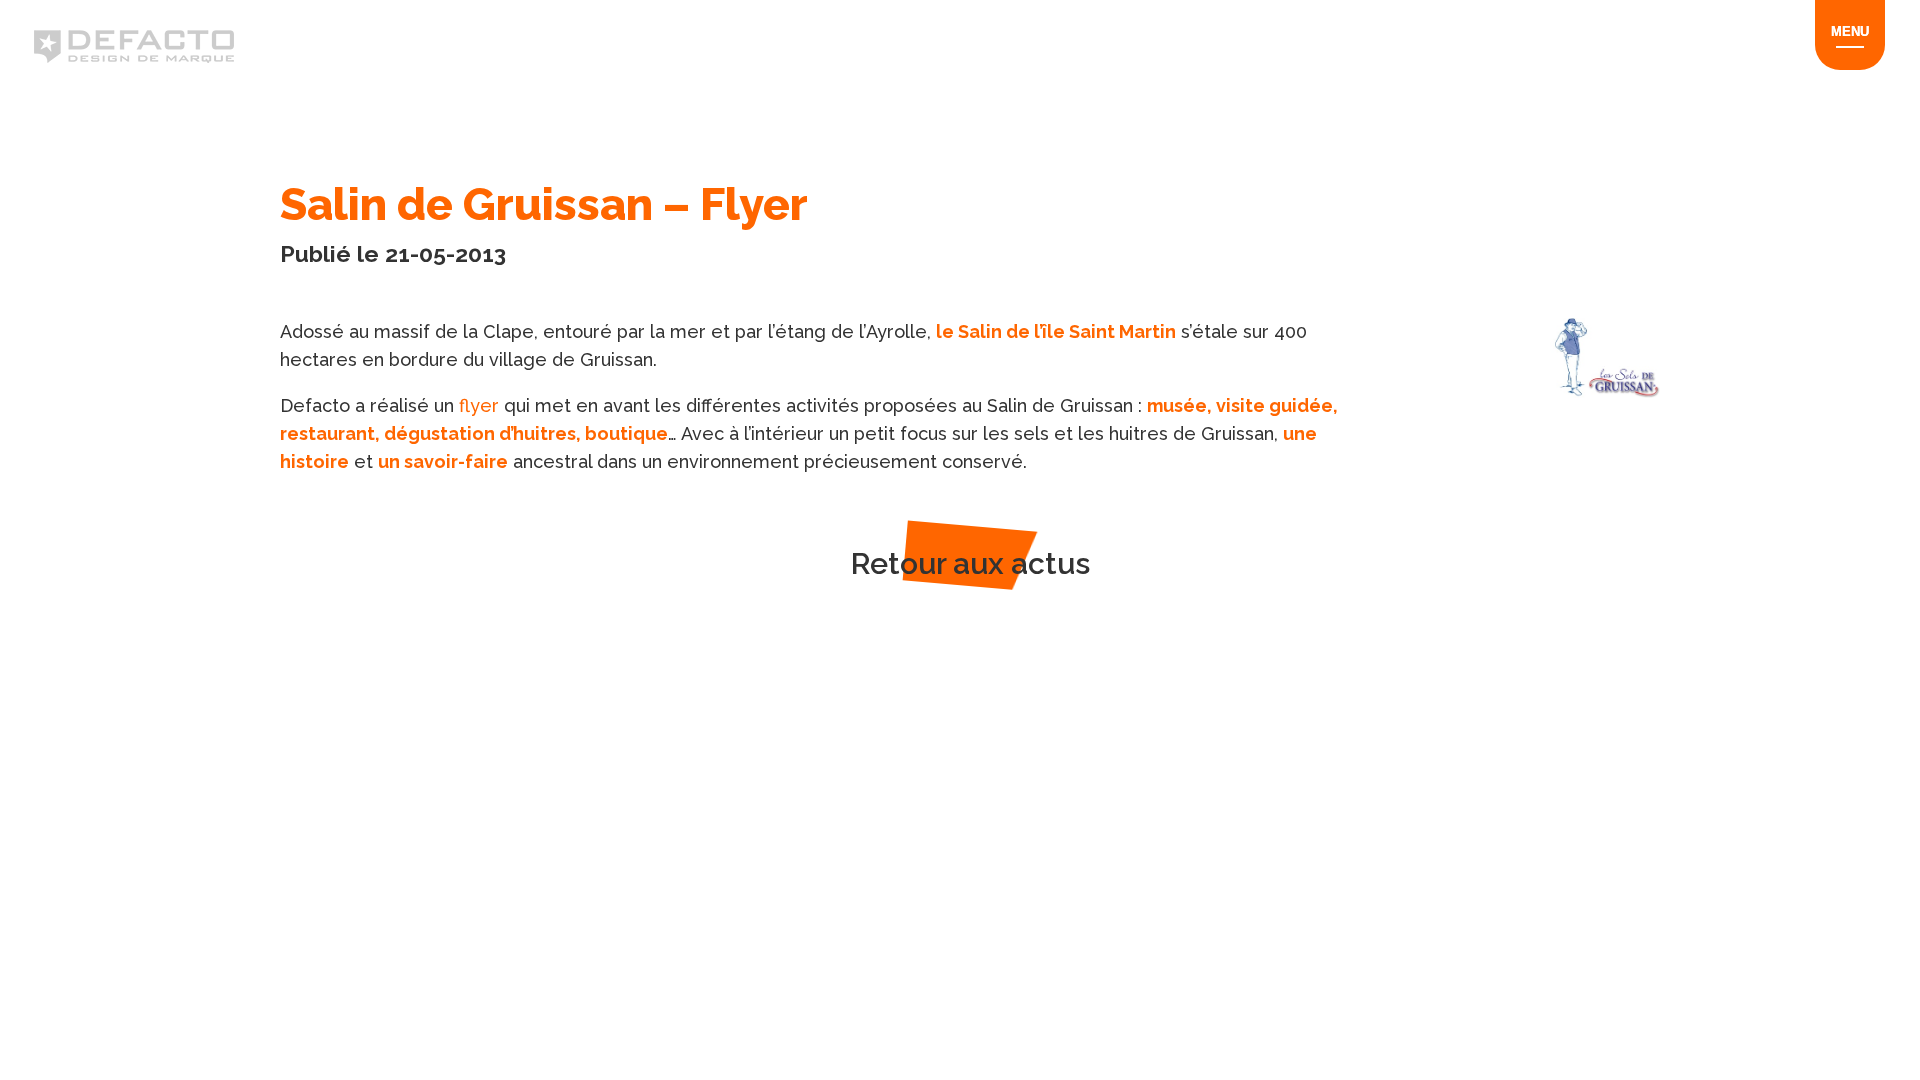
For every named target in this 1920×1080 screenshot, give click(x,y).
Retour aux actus (970, 563)
